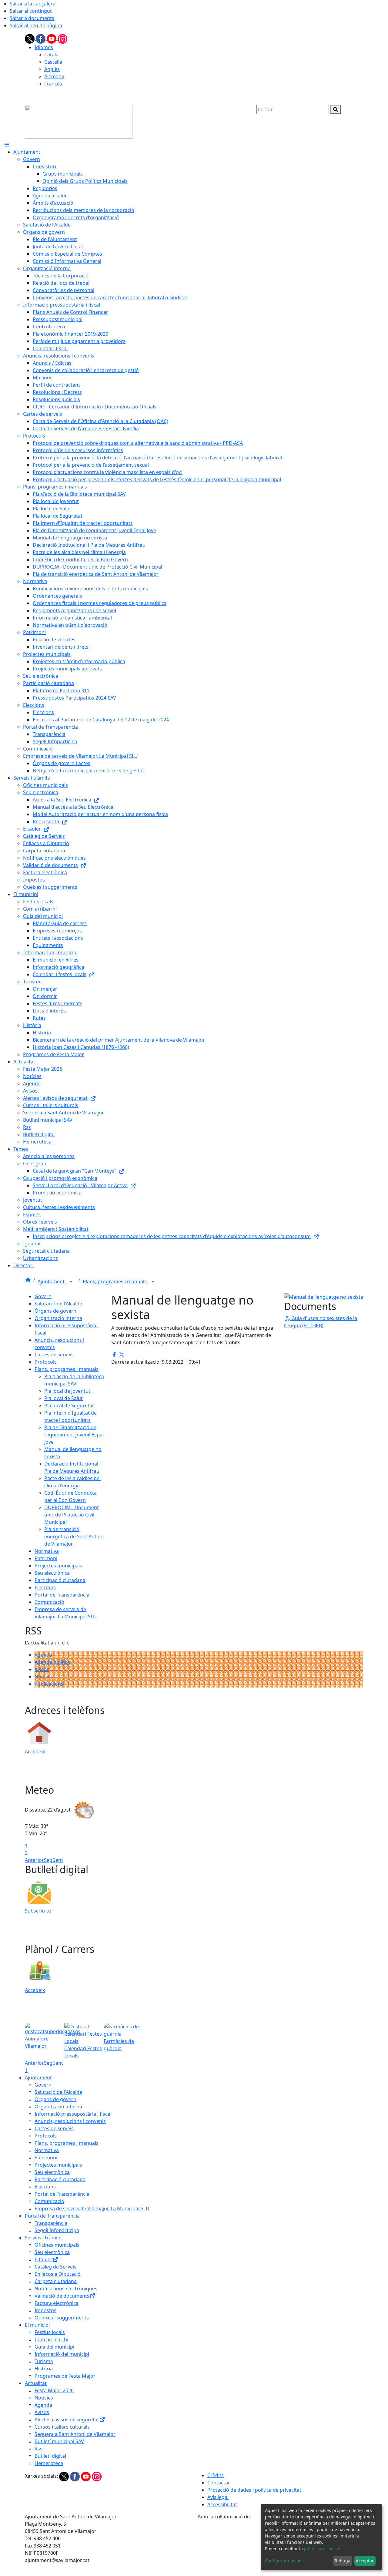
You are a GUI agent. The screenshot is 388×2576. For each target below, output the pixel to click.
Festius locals (50, 2332)
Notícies (44, 1677)
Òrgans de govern (55, 1311)
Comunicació (49, 1602)
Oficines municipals (57, 2245)
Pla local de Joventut (67, 1391)
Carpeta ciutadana (56, 2281)
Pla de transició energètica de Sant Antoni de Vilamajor (74, 1537)
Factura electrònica (57, 2303)
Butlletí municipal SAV (59, 2441)
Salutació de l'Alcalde (58, 1304)
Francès (53, 84)
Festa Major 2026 (54, 2390)
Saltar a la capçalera (33, 4)
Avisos (42, 1669)
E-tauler (43, 2259)
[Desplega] (71, 1282)
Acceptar (365, 2561)
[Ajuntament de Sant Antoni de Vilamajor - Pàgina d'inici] (79, 121)
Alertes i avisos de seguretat (67, 2420)
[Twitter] (30, 38)
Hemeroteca (49, 2463)
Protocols (46, 1362)
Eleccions (45, 1587)
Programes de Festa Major (65, 2376)
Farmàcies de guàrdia (119, 2045)
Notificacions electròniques (66, 2289)
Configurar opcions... (286, 2561)
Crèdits (216, 2475)
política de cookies (323, 2549)
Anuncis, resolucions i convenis (70, 2121)
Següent (54, 1860)
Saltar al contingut (31, 11)
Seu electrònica (52, 1573)
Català (51, 55)
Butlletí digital (50, 2456)
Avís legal (218, 2497)
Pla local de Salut (64, 1398)
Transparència (51, 2223)
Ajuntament (52, 1281)
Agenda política (52, 1662)
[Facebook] (41, 38)
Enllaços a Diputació (58, 2274)
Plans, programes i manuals (115, 1281)
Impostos (45, 2310)
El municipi (37, 2325)
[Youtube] (52, 38)
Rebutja (343, 2561)
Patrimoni (46, 1558)
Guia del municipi (54, 2347)
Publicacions (49, 1684)
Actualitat (36, 2383)
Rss (38, 2449)
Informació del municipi (62, 2354)
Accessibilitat (222, 2504)
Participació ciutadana (60, 1580)
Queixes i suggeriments (62, 2318)
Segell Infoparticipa (57, 2230)
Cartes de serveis (54, 1355)
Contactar (219, 2483)
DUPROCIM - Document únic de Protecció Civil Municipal (72, 1515)
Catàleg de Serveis (55, 2267)
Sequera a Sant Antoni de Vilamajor (75, 2434)
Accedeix (35, 1751)
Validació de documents (62, 2296)
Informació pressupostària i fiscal (73, 2114)
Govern (43, 1296)
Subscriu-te (38, 1911)
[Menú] (7, 145)
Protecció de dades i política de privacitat (254, 2490)
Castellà (53, 62)
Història (44, 2369)
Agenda (43, 1655)
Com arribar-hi (51, 2339)
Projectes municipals (58, 1566)
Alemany (54, 76)
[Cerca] (336, 109)
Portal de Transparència (62, 1595)
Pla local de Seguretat (69, 1406)
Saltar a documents (32, 18)
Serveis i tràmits (43, 2238)
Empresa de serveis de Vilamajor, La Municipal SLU (92, 2208)
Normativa (47, 1551)
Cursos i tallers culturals (62, 2427)
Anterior (34, 1860)
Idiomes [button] (44, 47)
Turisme (44, 2361)
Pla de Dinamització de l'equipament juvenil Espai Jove (74, 1435)
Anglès (52, 69)
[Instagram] (62, 38)
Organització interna (58, 1318)
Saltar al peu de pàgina (36, 25)
